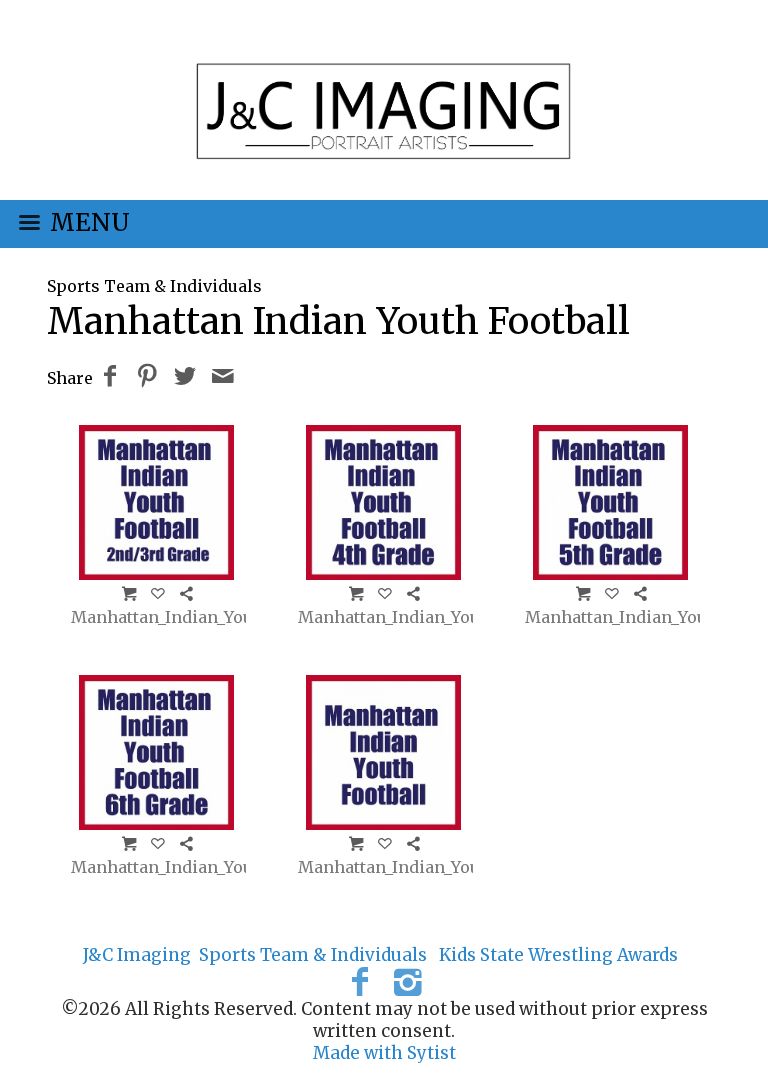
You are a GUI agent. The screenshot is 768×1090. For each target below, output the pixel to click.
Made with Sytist (384, 1053)
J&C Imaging (137, 955)
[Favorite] (158, 593)
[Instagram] (408, 982)
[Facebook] (359, 982)
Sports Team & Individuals (154, 286)
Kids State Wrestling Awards (558, 955)
